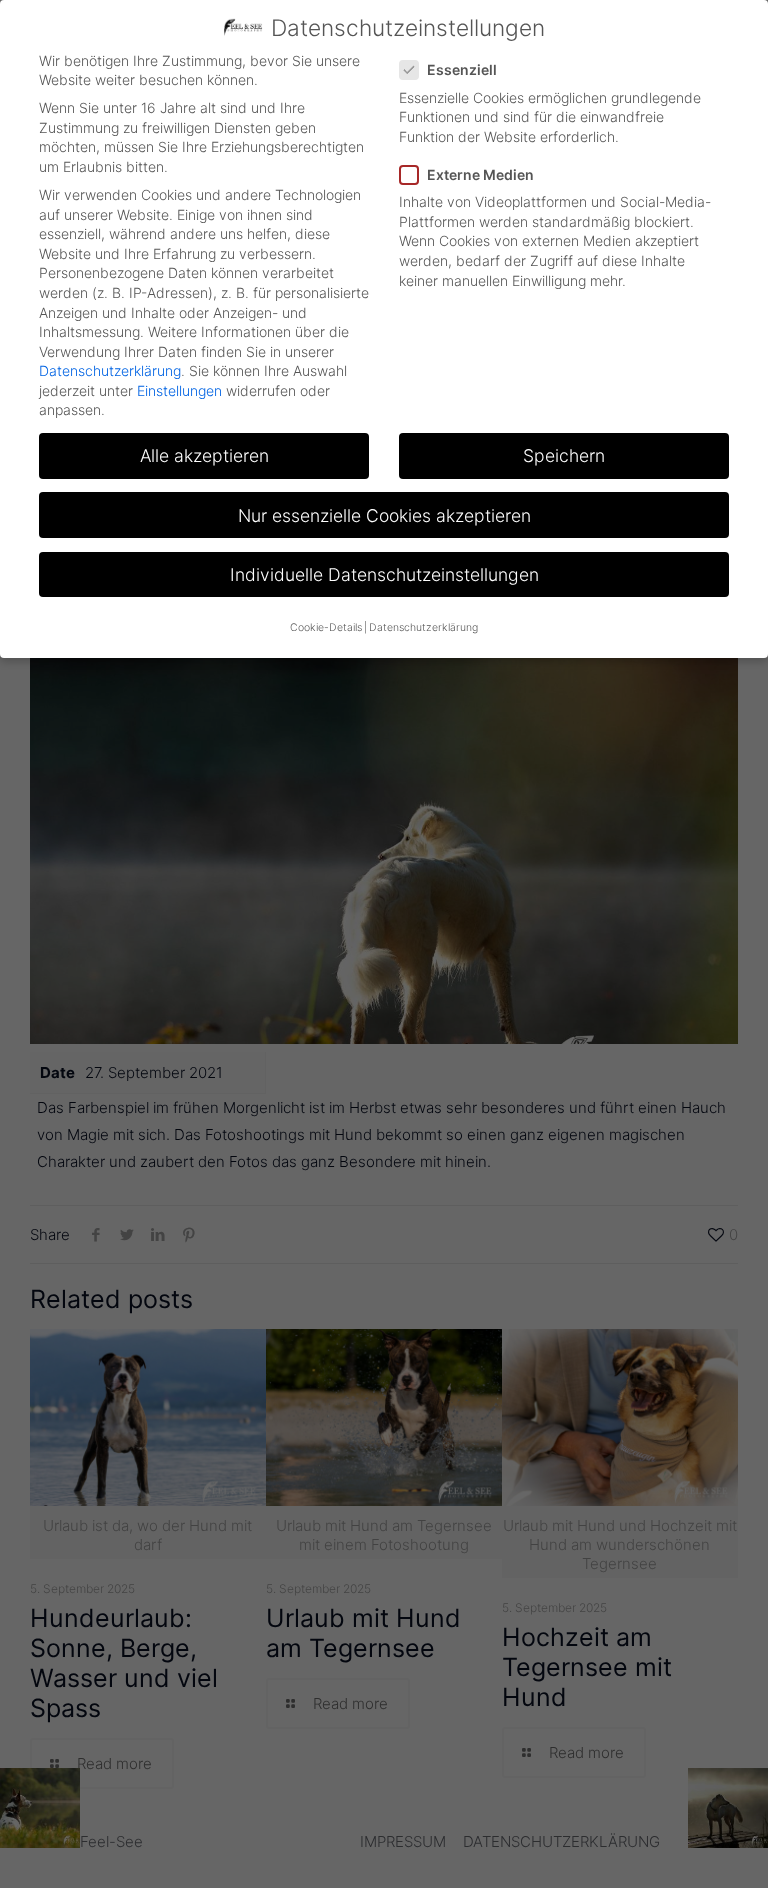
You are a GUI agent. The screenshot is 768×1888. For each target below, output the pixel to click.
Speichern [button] (564, 455)
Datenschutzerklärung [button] (423, 627)
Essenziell (462, 69)
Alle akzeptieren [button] (204, 455)
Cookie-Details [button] (326, 627)
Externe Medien (480, 174)
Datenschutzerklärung (110, 370)
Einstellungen (179, 390)
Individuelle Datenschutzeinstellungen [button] (384, 574)
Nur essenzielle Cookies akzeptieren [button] (384, 515)
